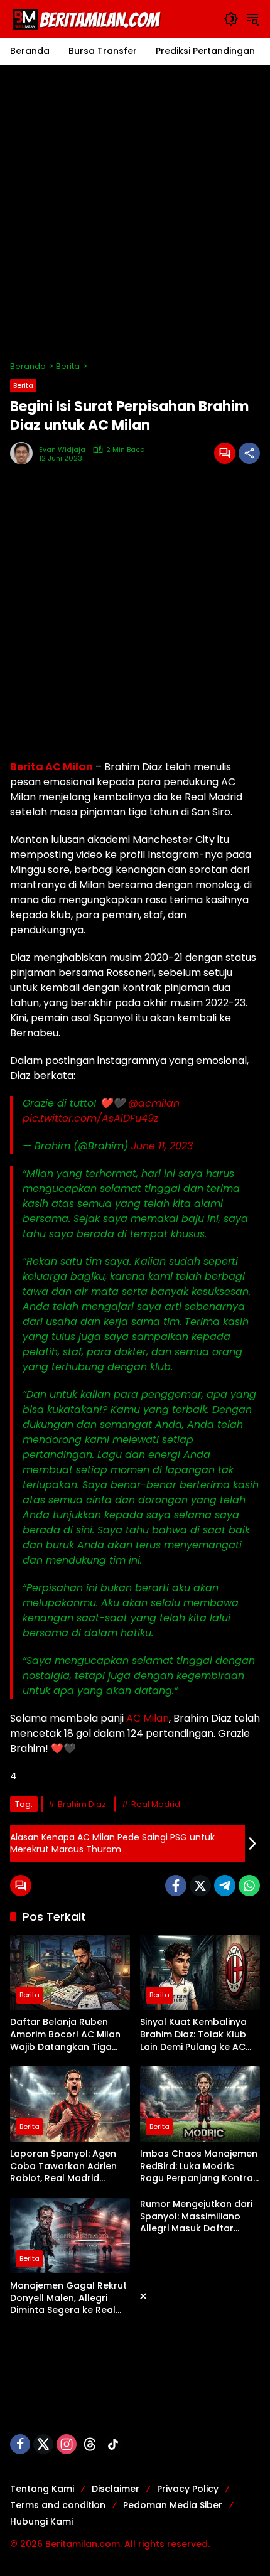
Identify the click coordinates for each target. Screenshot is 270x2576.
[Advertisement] (135, 213)
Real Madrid (156, 1804)
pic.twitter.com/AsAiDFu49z (90, 1118)
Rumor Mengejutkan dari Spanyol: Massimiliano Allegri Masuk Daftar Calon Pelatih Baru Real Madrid (196, 2217)
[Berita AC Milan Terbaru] (89, 18)
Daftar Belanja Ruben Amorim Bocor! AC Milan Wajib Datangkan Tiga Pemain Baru (65, 2035)
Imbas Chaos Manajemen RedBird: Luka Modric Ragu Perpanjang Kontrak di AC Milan (199, 2166)
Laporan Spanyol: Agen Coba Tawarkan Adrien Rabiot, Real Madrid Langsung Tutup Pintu (63, 2166)
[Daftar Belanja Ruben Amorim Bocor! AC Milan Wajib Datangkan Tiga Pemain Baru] (70, 1972)
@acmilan (154, 1103)
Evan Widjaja (62, 450)
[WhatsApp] (249, 1886)
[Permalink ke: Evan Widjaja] (24, 453)
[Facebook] (176, 1886)
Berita (23, 385)
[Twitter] (200, 1886)
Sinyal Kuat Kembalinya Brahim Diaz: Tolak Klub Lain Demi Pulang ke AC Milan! (193, 2035)
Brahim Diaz (82, 1804)
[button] (231, 19)
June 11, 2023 (162, 1146)
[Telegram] (225, 1886)
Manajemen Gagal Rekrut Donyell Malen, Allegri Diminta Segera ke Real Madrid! (68, 2298)
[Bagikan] (249, 453)
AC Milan (146, 1718)
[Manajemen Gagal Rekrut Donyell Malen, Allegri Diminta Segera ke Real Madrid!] (70, 2236)
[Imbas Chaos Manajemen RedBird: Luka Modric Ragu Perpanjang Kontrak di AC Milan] (200, 2104)
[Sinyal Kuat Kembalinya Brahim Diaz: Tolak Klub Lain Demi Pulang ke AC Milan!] (200, 1972)
